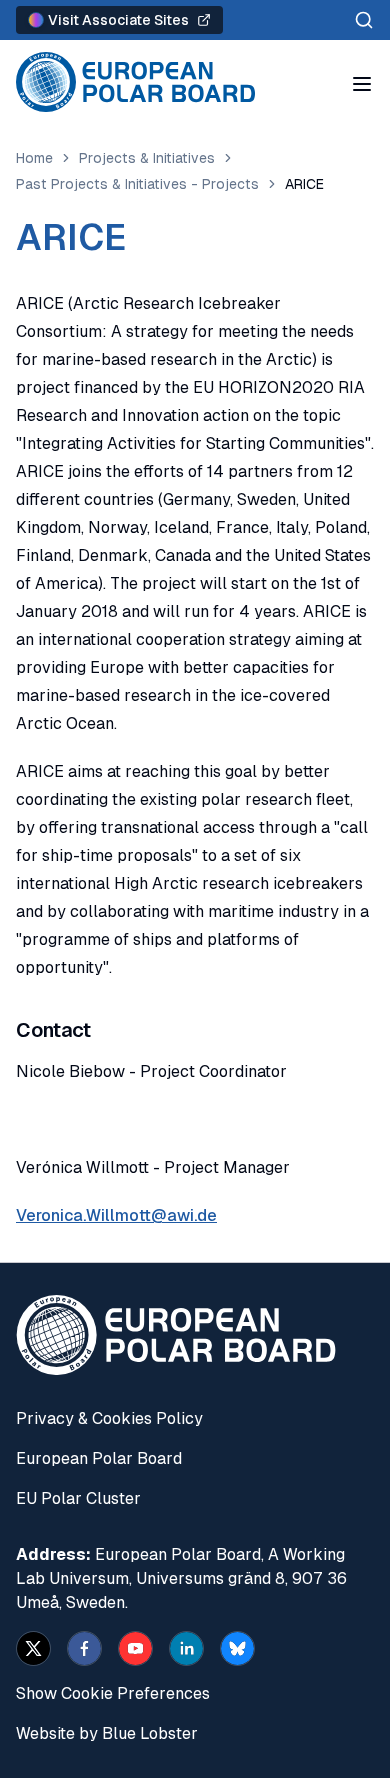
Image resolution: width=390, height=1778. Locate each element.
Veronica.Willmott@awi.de (116, 1215)
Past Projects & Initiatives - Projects (137, 184)
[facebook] (84, 1648)
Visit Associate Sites (118, 20)
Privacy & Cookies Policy (109, 1418)
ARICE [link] (304, 184)
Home (34, 158)
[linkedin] (186, 1648)
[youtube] (135, 1648)
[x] (33, 1648)
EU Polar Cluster (78, 1498)
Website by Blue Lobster (107, 1733)
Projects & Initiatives (147, 158)
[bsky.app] (237, 1648)
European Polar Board (99, 1458)
